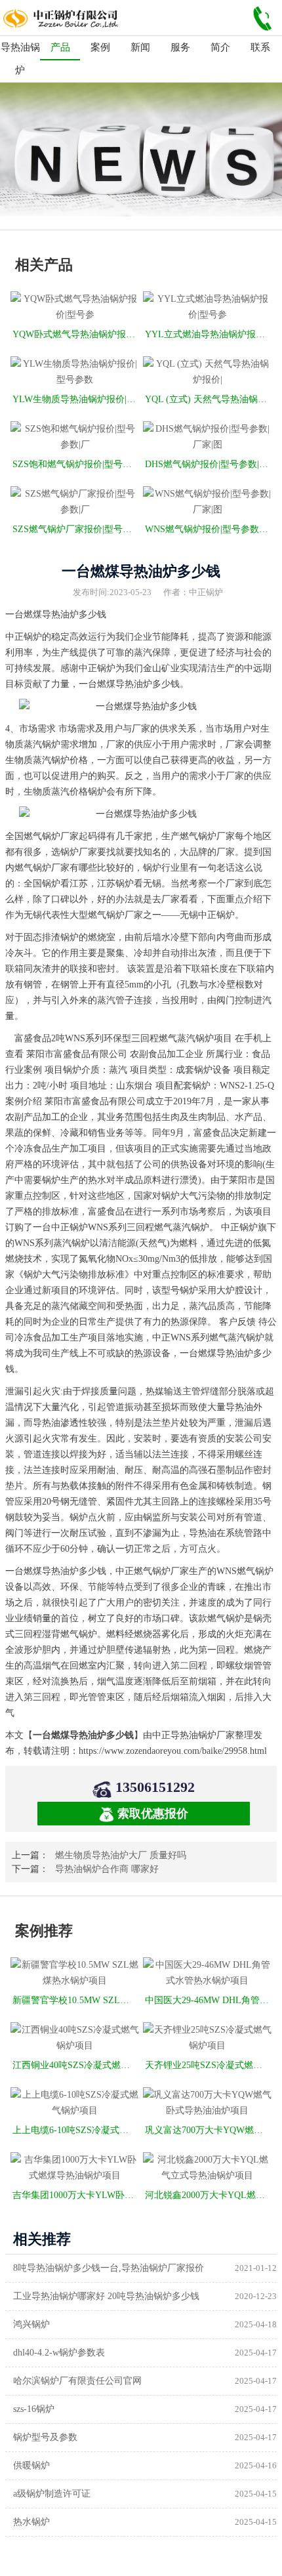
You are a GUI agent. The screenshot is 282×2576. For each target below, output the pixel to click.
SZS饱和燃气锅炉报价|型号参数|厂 (76, 464)
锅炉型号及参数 (45, 2437)
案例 (100, 47)
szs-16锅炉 (34, 2409)
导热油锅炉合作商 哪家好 (107, 1869)
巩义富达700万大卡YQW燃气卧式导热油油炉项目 (208, 2130)
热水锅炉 (31, 2522)
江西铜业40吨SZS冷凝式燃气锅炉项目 (76, 2065)
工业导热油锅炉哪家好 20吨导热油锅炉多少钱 (106, 2296)
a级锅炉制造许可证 (52, 2494)
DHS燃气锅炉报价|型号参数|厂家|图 (208, 464)
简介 (220, 47)
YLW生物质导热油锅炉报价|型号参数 (76, 399)
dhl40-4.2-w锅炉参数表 (59, 2353)
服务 (180, 47)
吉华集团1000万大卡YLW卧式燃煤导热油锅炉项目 (76, 2195)
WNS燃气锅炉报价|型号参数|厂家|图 (208, 529)
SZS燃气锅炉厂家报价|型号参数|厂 (76, 529)
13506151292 (155, 1787)
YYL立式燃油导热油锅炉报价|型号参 (208, 334)
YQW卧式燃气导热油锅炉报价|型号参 (76, 334)
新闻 (140, 47)
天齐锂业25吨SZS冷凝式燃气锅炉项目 (208, 2065)
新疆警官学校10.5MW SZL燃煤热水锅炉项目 (76, 2000)
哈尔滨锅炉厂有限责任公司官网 (77, 2381)
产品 (60, 47)
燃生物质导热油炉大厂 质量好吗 (121, 1855)
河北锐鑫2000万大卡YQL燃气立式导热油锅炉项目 (208, 2195)
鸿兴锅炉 (31, 2324)
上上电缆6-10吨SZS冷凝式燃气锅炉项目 (76, 2130)
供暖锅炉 (31, 2465)
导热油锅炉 (20, 59)
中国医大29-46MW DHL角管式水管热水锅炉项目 (208, 2000)
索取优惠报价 (153, 1814)
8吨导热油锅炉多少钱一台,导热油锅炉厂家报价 (109, 2268)
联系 (260, 47)
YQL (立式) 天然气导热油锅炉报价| (208, 399)
